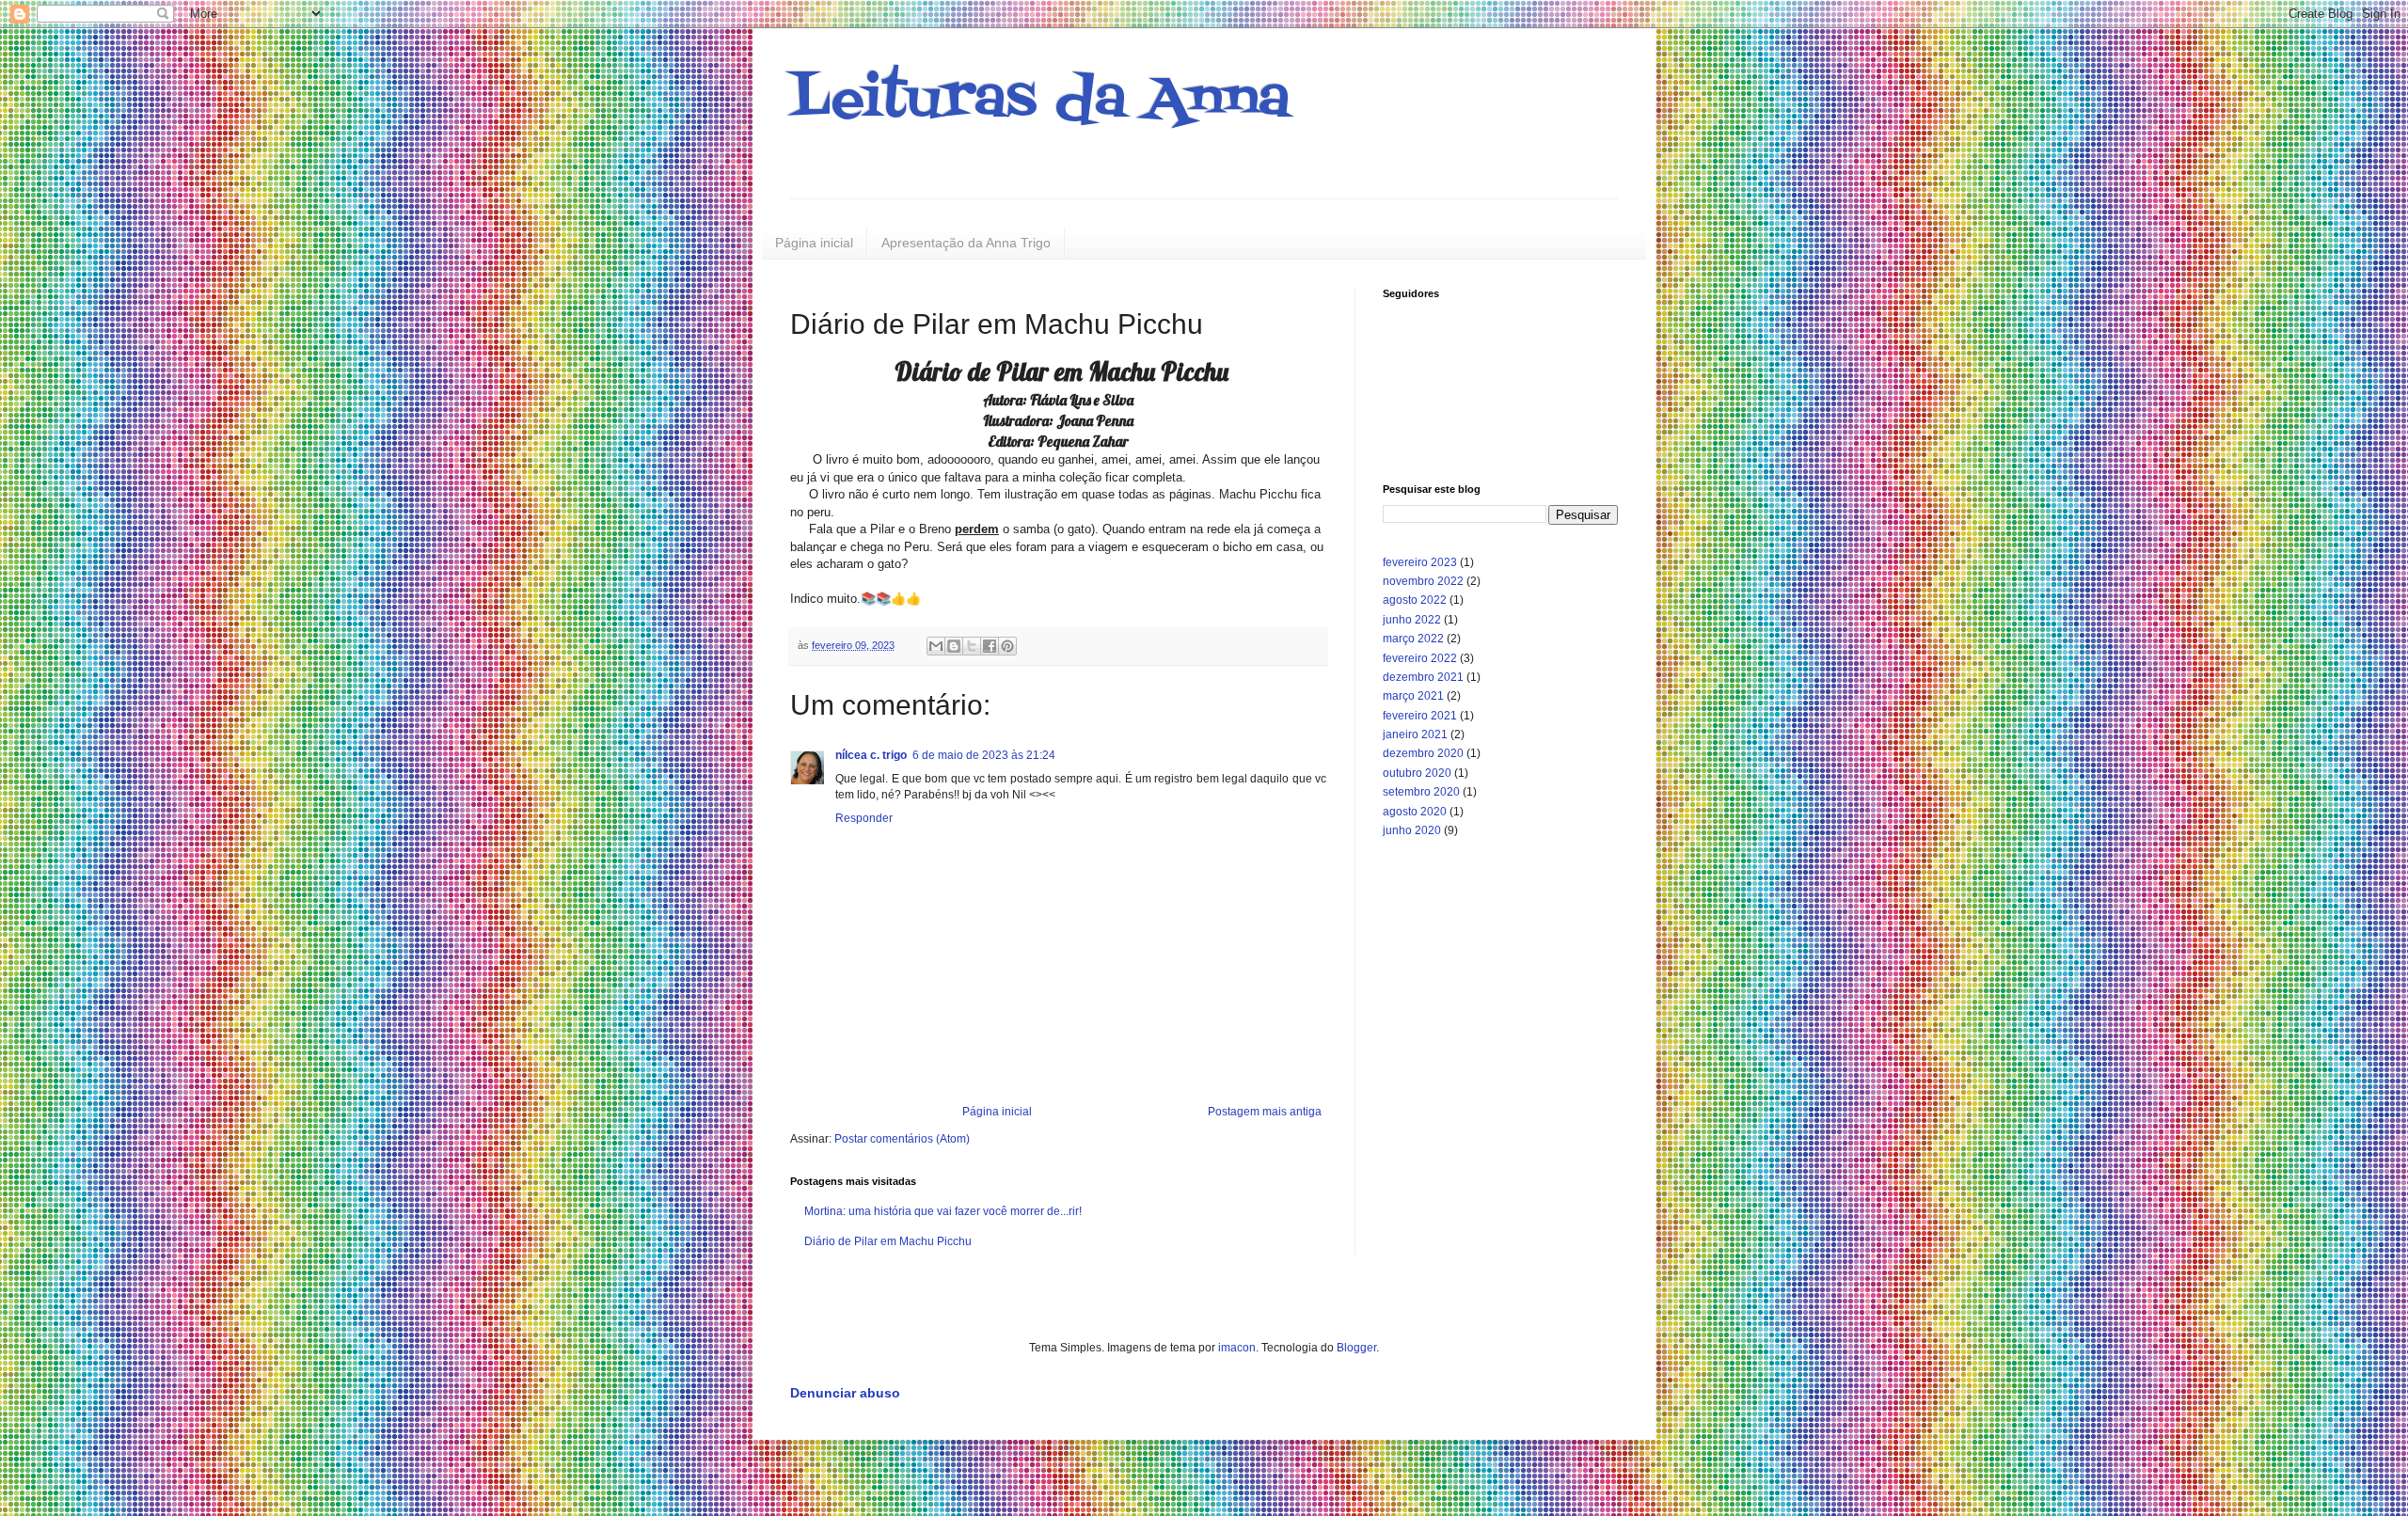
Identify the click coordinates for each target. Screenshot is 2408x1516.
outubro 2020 (1417, 773)
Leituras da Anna (1040, 101)
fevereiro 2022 (1420, 658)
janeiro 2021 (1415, 734)
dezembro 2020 (1423, 753)
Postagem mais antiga (1265, 1112)
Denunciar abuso (845, 1393)
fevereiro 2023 (1420, 562)
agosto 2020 (1415, 812)
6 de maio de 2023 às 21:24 (984, 755)
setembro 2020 (1421, 792)
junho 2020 (1412, 830)
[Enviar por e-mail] (936, 646)
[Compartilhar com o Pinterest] (1007, 646)
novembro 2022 (1423, 581)
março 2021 (1413, 696)
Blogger (1356, 1348)
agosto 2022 (1415, 600)
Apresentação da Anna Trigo (966, 243)
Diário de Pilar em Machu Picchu (888, 1241)
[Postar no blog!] (954, 646)
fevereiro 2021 (1420, 716)
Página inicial (814, 243)
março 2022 (1413, 639)
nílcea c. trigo (871, 755)
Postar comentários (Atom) (902, 1139)
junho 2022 (1412, 620)
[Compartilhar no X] (972, 646)
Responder (864, 818)
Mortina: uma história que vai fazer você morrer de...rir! (943, 1211)
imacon (1237, 1348)
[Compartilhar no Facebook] (990, 646)
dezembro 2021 (1423, 677)
